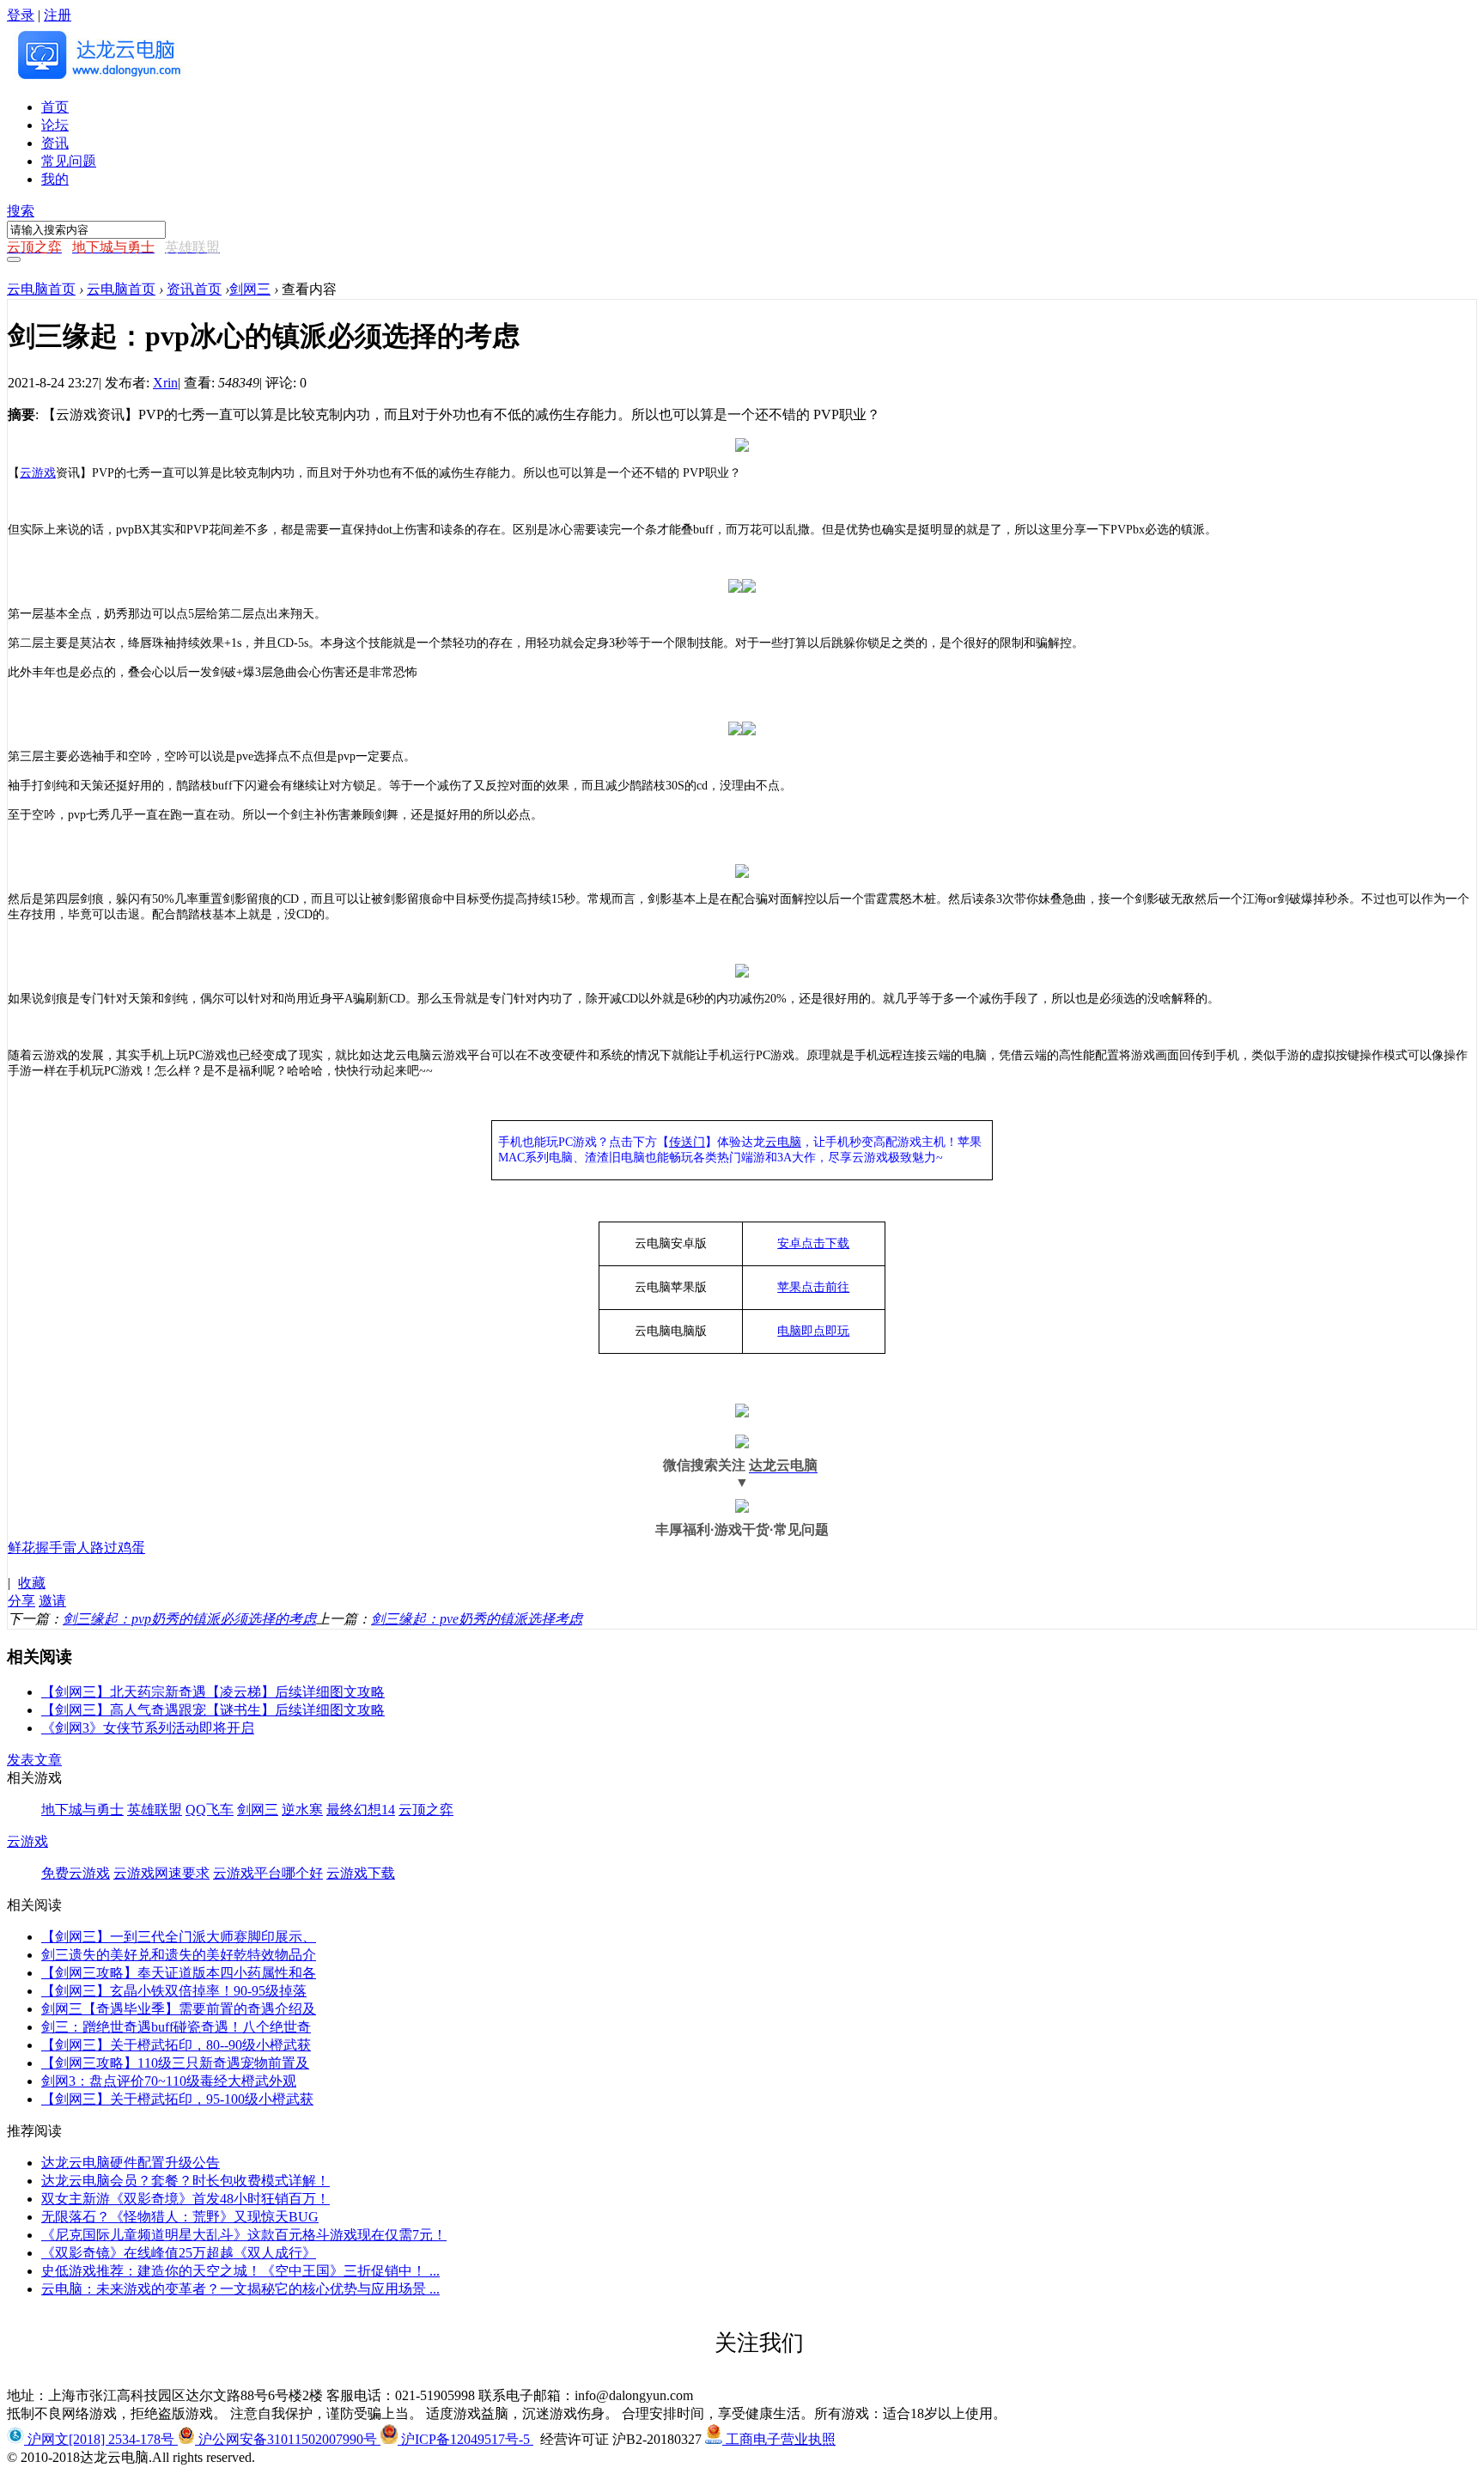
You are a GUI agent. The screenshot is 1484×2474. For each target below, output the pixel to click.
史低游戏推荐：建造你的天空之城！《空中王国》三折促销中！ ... (240, 2271)
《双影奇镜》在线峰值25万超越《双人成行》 (179, 2253)
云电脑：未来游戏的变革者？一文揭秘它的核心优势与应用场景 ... (240, 2289)
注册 (58, 15)
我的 (55, 179)
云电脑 (783, 1142)
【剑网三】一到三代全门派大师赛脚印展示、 (179, 1937)
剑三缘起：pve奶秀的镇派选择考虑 (477, 1619)
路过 (104, 1548)
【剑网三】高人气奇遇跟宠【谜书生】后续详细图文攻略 (213, 1710)
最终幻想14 (361, 1810)
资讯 (55, 143)
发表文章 (34, 1760)
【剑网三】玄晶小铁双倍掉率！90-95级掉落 (174, 1991)
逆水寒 (302, 1810)
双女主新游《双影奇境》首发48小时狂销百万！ (185, 2199)
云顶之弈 (426, 1810)
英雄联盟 (155, 1810)
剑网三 (250, 289)
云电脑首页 (41, 289)
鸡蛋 (131, 1548)
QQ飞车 (210, 1810)
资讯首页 (194, 289)
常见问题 (69, 161)
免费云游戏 (76, 1873)
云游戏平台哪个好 (268, 1873)
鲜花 (21, 1548)
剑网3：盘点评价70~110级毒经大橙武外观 (169, 2081)
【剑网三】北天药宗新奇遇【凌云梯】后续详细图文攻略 (213, 1692)
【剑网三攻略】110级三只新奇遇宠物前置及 (175, 2063)
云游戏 (38, 473)
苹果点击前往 (813, 1287)
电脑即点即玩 (813, 1331)
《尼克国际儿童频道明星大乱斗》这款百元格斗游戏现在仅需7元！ (244, 2235)
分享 (21, 1601)
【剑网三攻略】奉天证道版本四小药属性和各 (179, 1973)
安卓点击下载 (813, 1243)
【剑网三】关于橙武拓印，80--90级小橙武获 (176, 2045)
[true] (14, 259)
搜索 (21, 211)
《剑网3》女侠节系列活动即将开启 (148, 1728)
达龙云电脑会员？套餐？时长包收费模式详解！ (185, 2181)
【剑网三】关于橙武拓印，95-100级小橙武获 (177, 2099)
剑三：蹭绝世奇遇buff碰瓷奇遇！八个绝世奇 (176, 2027)
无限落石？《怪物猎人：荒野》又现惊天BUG (180, 2217)
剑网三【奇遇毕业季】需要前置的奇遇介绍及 (179, 2009)
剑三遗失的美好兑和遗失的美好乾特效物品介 (179, 1955)
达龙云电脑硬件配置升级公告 (131, 2163)
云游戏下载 (361, 1873)
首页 (55, 107)
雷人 (76, 1548)
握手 (49, 1548)
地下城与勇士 (82, 1810)
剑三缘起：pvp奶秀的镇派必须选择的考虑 (189, 1619)
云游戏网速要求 (161, 1873)
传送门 (687, 1142)
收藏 (32, 1583)
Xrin (165, 383)
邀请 (52, 1601)
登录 (21, 15)
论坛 (55, 125)
